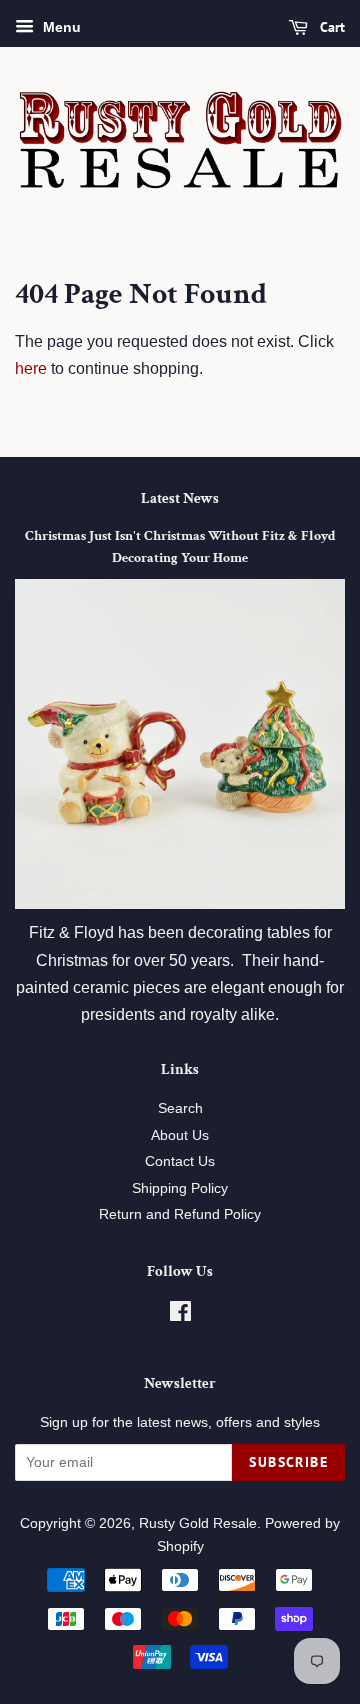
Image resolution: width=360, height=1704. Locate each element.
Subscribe (288, 1462)
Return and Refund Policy (180, 1214)
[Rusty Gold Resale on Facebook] (180, 1315)
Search (180, 1108)
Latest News (180, 498)
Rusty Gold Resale (198, 1523)
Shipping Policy (180, 1188)
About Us (180, 1135)
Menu (60, 27)
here (31, 368)
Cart (330, 27)
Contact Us (180, 1161)
